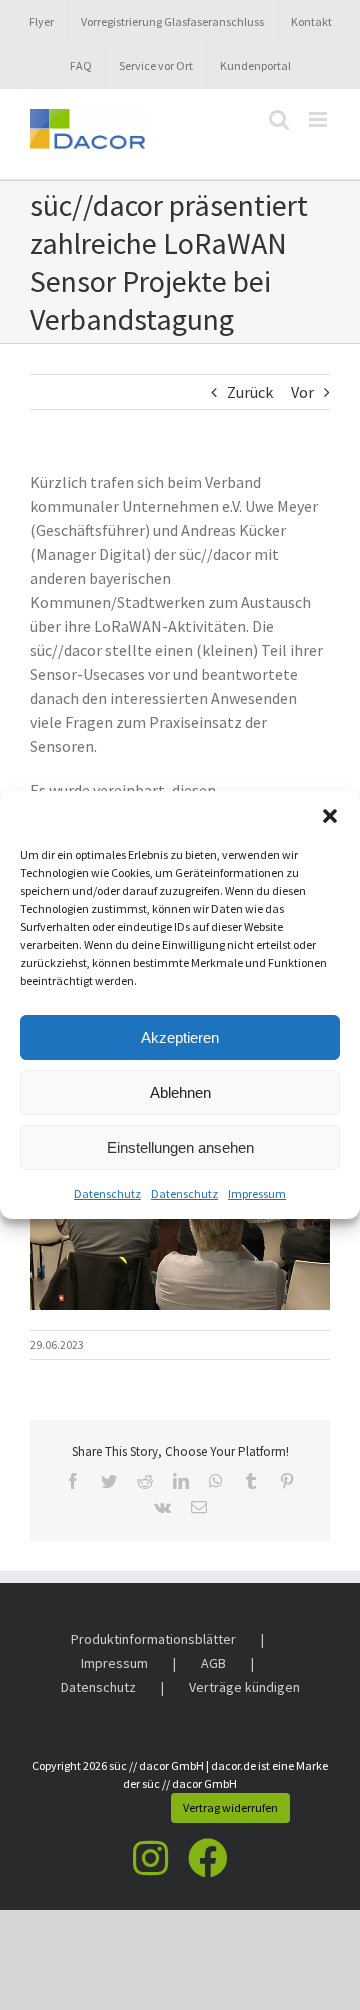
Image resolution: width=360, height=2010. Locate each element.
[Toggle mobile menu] (319, 119)
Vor (302, 392)
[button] (330, 816)
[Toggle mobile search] (279, 119)
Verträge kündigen (244, 1687)
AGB (213, 1663)
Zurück (250, 392)
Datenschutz (107, 1193)
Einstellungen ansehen (180, 1147)
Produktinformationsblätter (153, 1639)
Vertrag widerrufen (230, 1807)
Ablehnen (180, 1092)
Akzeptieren (180, 1037)
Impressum (257, 1193)
